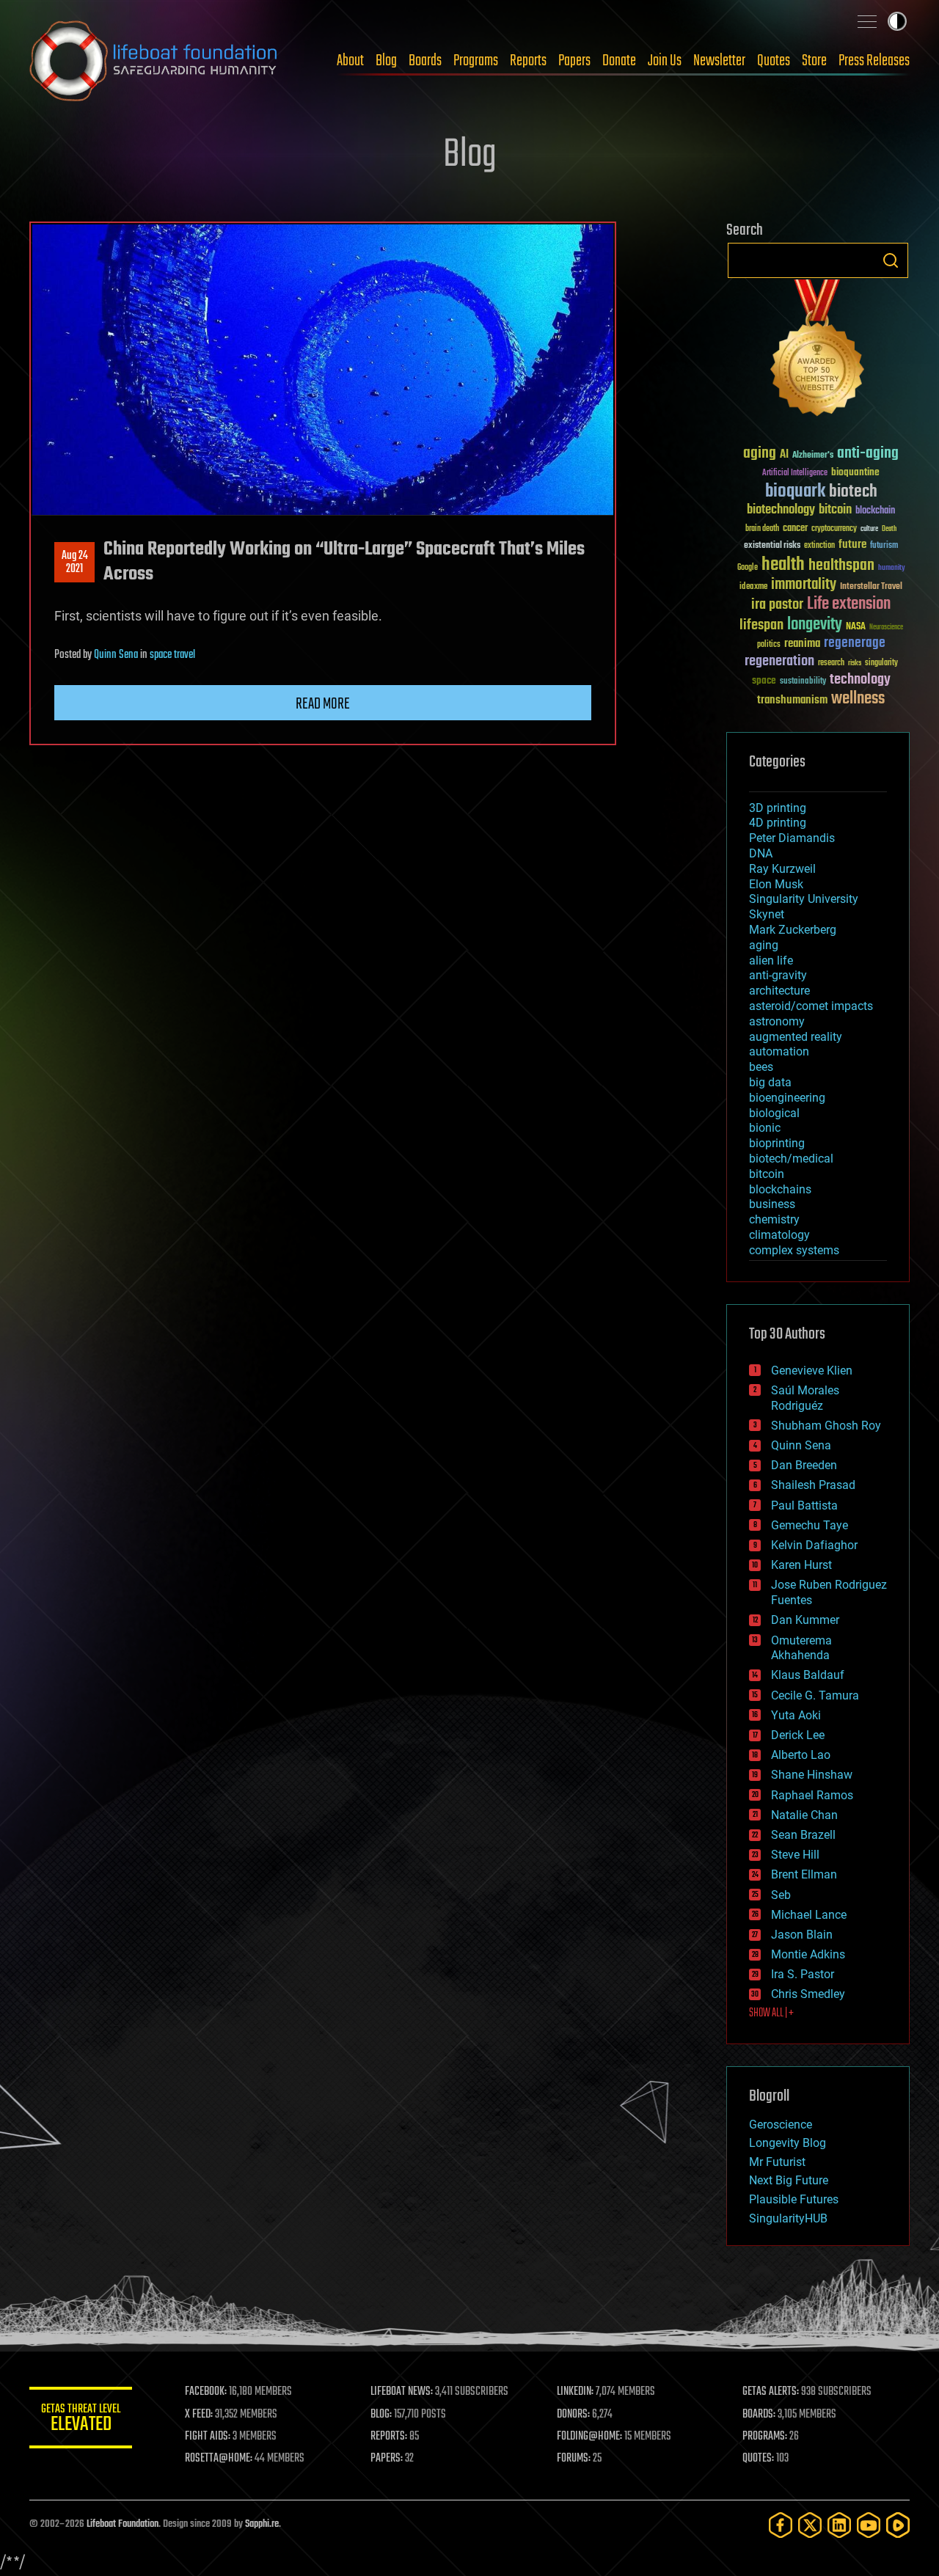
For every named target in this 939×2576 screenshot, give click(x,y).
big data (770, 1082)
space (764, 680)
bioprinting (777, 1143)
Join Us (665, 61)
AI (784, 455)
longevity (815, 625)
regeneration (779, 661)
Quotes (774, 61)
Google (748, 568)
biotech (853, 492)
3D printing (778, 808)
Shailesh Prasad (813, 1485)
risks (855, 663)
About (350, 61)
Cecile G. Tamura (815, 1695)
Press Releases (874, 61)
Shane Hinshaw (812, 1775)
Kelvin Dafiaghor (814, 1545)
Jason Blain (802, 1935)
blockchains (780, 1189)
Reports (528, 61)
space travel (172, 655)
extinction (819, 546)
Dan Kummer (805, 1620)
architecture (779, 991)
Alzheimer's (813, 456)
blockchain (875, 511)
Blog (386, 61)
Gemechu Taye (810, 1525)
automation (779, 1051)
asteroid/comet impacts (811, 1006)
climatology (779, 1235)
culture (869, 529)
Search (891, 260)
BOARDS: (759, 2415)
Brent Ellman (804, 1874)
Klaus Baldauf (808, 1675)
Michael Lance (809, 1915)
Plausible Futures (794, 2199)
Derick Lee (798, 1735)
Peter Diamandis (792, 838)
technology (860, 680)
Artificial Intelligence (795, 473)
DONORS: (573, 2415)
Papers (574, 61)
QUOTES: (758, 2459)
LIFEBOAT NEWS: (402, 2392)
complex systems (794, 1250)
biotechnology (781, 510)
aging (760, 454)
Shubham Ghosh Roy (826, 1426)
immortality (804, 585)
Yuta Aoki (796, 1715)
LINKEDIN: (575, 2392)
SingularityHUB (788, 2218)
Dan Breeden (804, 1465)
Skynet (767, 914)
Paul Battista (804, 1505)
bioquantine (855, 472)
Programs (476, 61)
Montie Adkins (808, 1954)
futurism (884, 546)
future (852, 545)
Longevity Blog (788, 2143)
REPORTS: (389, 2437)
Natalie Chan (804, 1815)
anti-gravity (778, 975)
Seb (781, 1895)
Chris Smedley (808, 1994)
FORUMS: (574, 2459)
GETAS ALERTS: (771, 2392)
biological (774, 1113)
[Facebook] (781, 2525)
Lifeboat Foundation (123, 2524)
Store (814, 61)
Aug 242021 (75, 563)
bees (761, 1067)
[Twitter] (810, 2525)
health (783, 565)
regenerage (855, 643)
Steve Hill (795, 1855)
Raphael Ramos (812, 1795)
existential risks (772, 546)
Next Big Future (789, 2180)
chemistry (774, 1219)
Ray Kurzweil (782, 869)
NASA (856, 627)
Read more (323, 704)
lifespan (761, 625)
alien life (771, 960)
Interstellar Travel (871, 587)
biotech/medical (791, 1159)
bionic (765, 1128)
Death (889, 529)
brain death (762, 529)
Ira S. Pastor (803, 1974)
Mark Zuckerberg (793, 930)
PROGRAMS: (765, 2437)
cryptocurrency (834, 529)
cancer (795, 529)
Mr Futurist (777, 2162)
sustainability (803, 682)
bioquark (795, 492)
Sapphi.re (262, 2524)
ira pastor (777, 605)
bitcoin (835, 510)
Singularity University (804, 899)
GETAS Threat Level (81, 2420)
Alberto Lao (801, 1755)
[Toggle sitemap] (867, 21)
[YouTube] (869, 2525)
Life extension (849, 604)
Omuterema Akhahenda (801, 1648)
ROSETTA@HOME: (219, 2459)
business (772, 1204)
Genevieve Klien (812, 1371)
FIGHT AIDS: (208, 2437)
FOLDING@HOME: (589, 2437)
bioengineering (787, 1098)
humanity (892, 568)
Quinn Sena (116, 655)
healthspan (841, 566)
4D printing (778, 823)
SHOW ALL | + (771, 2013)
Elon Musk (776, 884)
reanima (802, 644)
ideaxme (753, 588)
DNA (761, 853)
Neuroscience (886, 628)
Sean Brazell (803, 1835)
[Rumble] (898, 2525)
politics (769, 645)
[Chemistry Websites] (818, 351)
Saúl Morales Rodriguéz (805, 1398)
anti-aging (868, 454)
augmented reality (796, 1037)
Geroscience (781, 2125)
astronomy (777, 1021)
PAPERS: (387, 2459)
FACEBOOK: (206, 2392)
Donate (619, 61)
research (831, 663)
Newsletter (719, 61)
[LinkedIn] (839, 2525)
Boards (425, 61)
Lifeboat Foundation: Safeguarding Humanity (154, 61)
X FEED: (199, 2415)
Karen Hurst (801, 1565)
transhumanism (792, 700)
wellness (858, 699)
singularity (881, 663)
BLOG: (381, 2415)
